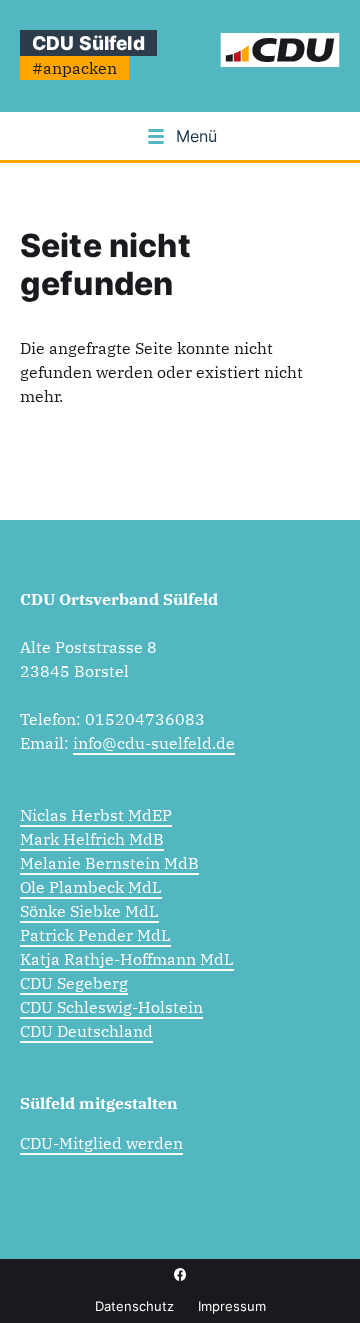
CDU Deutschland (86, 1031)
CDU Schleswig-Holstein (111, 1007)
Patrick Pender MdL (95, 935)
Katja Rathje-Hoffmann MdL (127, 959)
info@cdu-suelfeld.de (154, 743)
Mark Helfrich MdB (92, 839)
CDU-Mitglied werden (101, 1143)
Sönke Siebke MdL (89, 911)
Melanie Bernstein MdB (109, 863)
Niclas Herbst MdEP (96, 815)
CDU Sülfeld (88, 43)
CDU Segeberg (74, 983)
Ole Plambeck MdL (91, 887)
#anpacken (74, 68)
